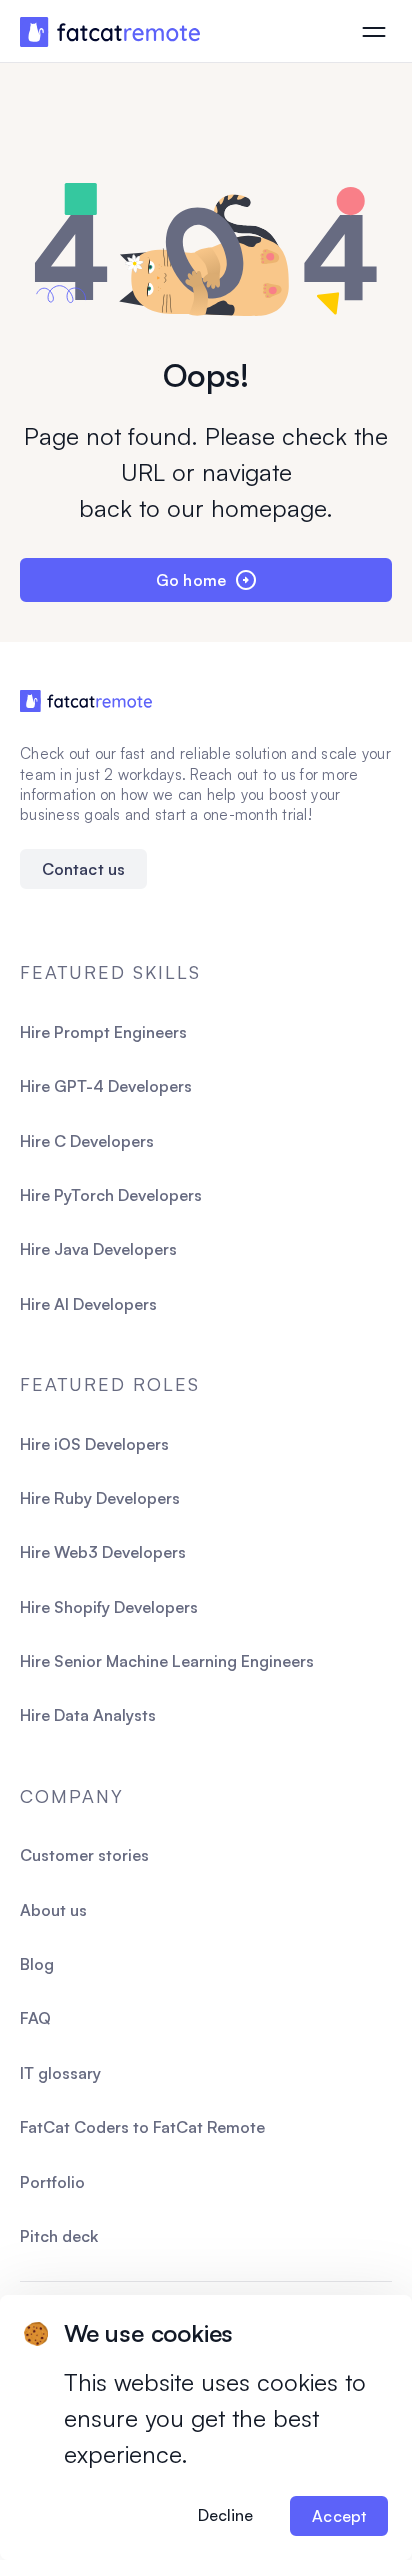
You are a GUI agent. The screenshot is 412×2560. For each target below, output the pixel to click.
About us (53, 1910)
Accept (339, 2516)
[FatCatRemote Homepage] (86, 701)
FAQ (35, 2018)
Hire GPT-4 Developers (106, 1086)
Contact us (83, 869)
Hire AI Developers (88, 1304)
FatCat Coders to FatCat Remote (142, 2127)
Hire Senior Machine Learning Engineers (167, 1661)
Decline (226, 2515)
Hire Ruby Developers (100, 1498)
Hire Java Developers (98, 1249)
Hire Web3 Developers (103, 1552)
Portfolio (52, 2182)
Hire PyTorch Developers (111, 1195)
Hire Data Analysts (88, 1715)
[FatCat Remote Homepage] (110, 32)
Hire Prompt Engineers (103, 1032)
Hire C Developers (87, 1141)
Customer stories (84, 1855)
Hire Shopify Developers (109, 1607)
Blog (37, 1964)
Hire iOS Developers (94, 1444)
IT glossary (60, 2073)
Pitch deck (59, 2236)
